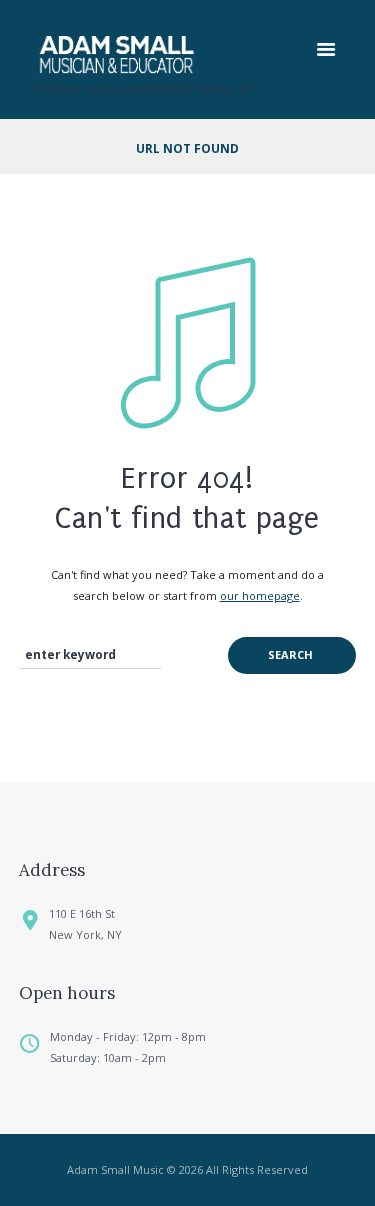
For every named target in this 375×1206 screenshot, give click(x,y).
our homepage (260, 595)
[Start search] (292, 655)
